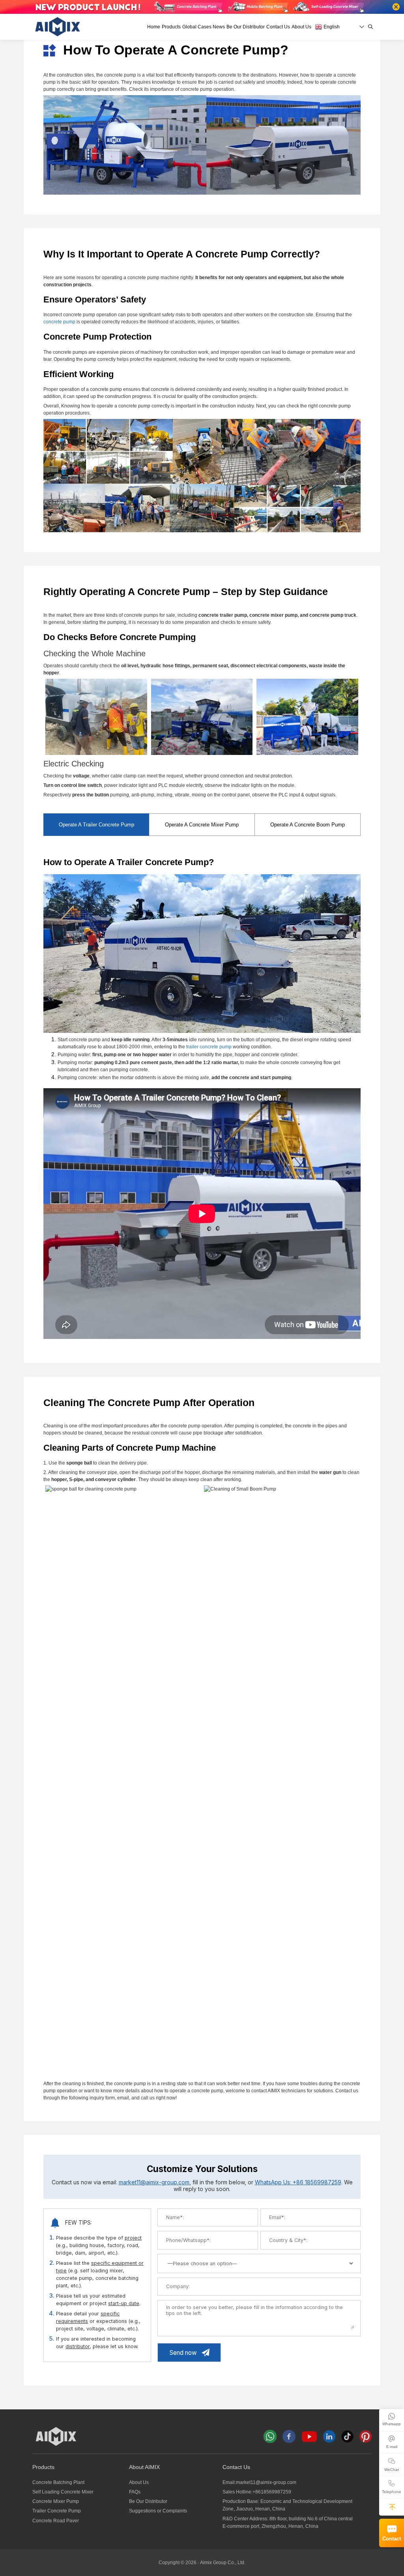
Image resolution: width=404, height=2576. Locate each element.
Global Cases (197, 27)
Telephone (392, 2492)
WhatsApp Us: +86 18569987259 (298, 2182)
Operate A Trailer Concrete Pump (96, 825)
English (331, 27)
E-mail (392, 2447)
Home (154, 27)
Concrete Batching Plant (58, 2482)
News (219, 27)
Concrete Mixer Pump (56, 2501)
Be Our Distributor (246, 27)
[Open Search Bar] (371, 27)
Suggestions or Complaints (158, 2511)
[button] (392, 2507)
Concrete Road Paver (56, 2521)
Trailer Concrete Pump (57, 2511)
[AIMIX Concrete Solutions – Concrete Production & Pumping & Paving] (58, 27)
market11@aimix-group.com (154, 2182)
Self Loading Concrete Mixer (63, 2492)
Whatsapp (392, 2424)
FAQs (135, 2492)
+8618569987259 (272, 2492)
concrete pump (59, 322)
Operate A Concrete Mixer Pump (202, 825)
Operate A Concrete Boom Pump (308, 825)
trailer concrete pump (209, 1047)
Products (171, 27)
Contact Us (278, 27)
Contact (392, 2539)
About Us (301, 27)
